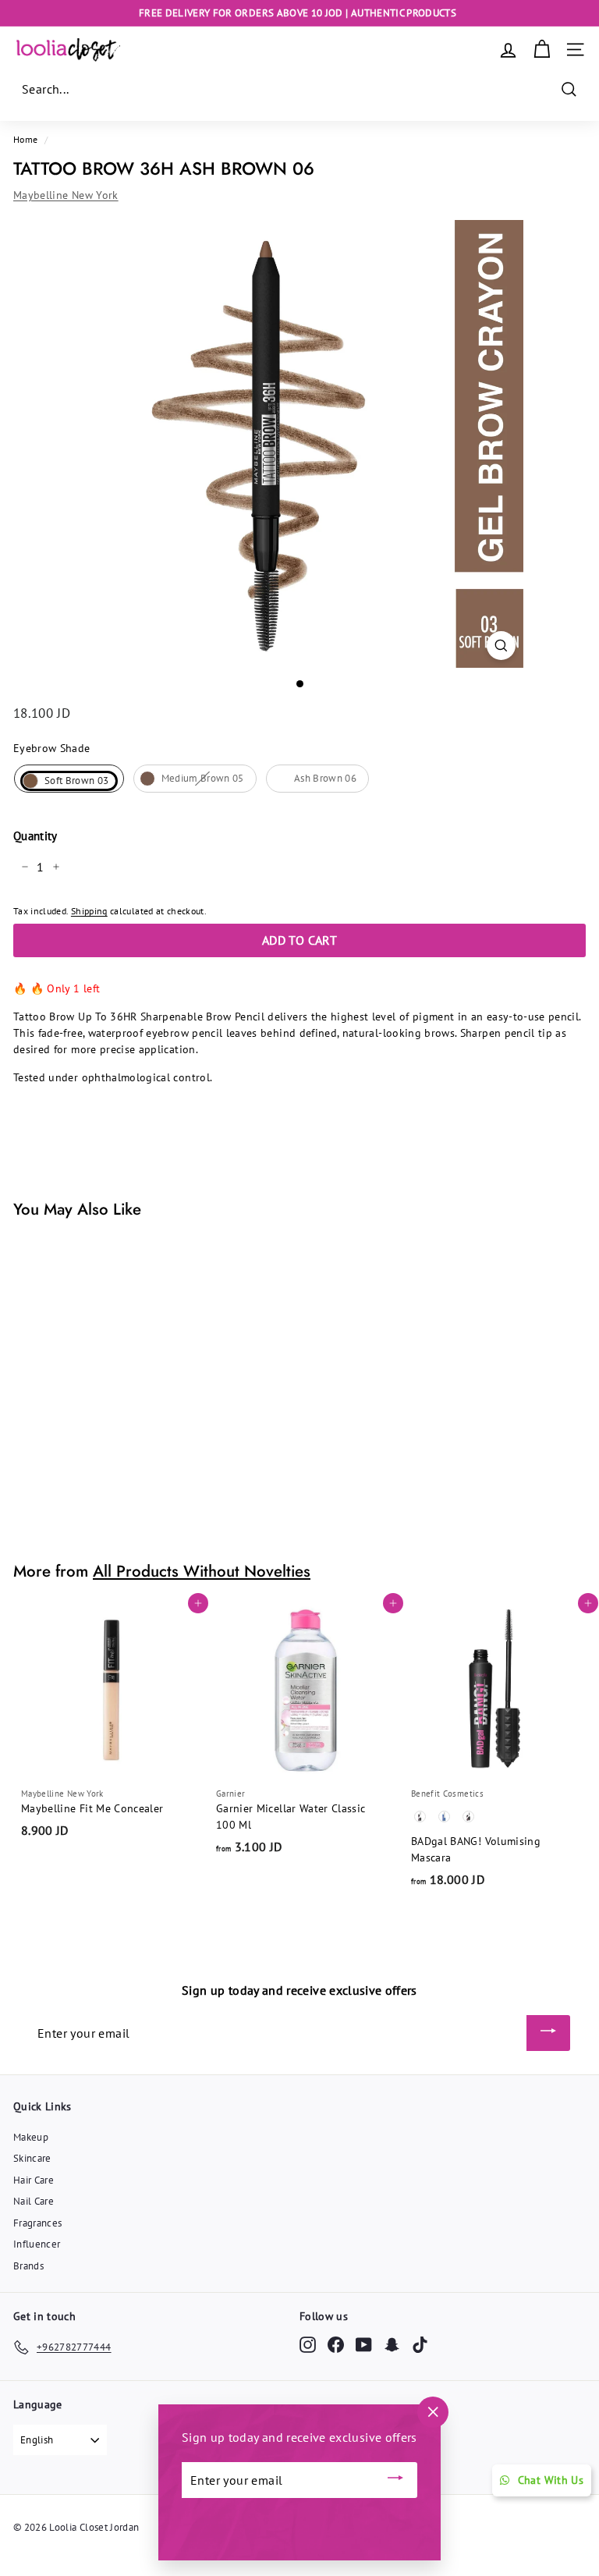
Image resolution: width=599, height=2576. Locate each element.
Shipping (89, 911)
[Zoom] (501, 646)
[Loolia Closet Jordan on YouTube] (364, 2345)
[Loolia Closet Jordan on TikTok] (420, 2345)
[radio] (69, 779)
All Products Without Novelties (202, 1571)
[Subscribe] (548, 2033)
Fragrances (38, 2223)
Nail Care (34, 2201)
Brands (28, 2266)
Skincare (32, 2158)
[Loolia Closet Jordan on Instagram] (308, 2345)
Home (25, 139)
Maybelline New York (66, 195)
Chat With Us (551, 2480)
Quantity (35, 836)
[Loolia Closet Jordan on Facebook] (336, 2345)
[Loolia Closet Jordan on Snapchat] (392, 2345)
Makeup (31, 2137)
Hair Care (34, 2180)
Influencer (37, 2244)
